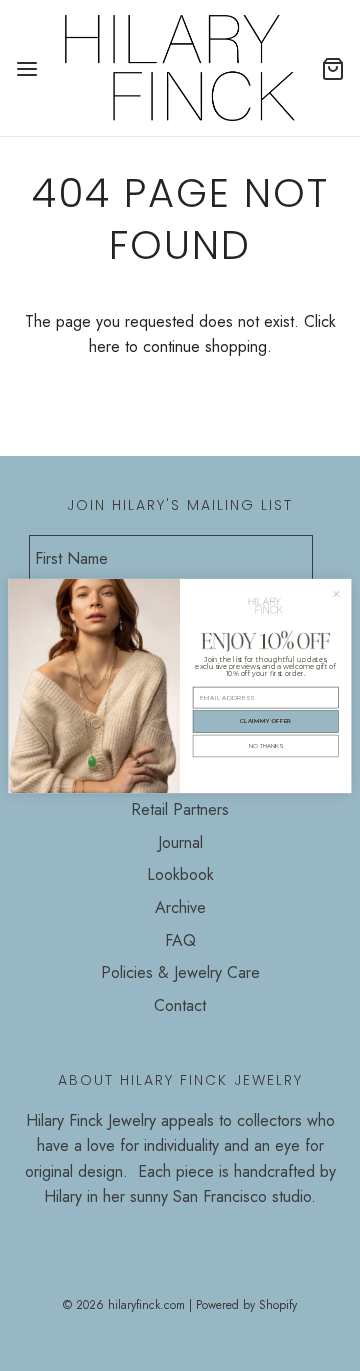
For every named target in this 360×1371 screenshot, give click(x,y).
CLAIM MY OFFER (266, 720)
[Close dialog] (336, 593)
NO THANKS (266, 745)
